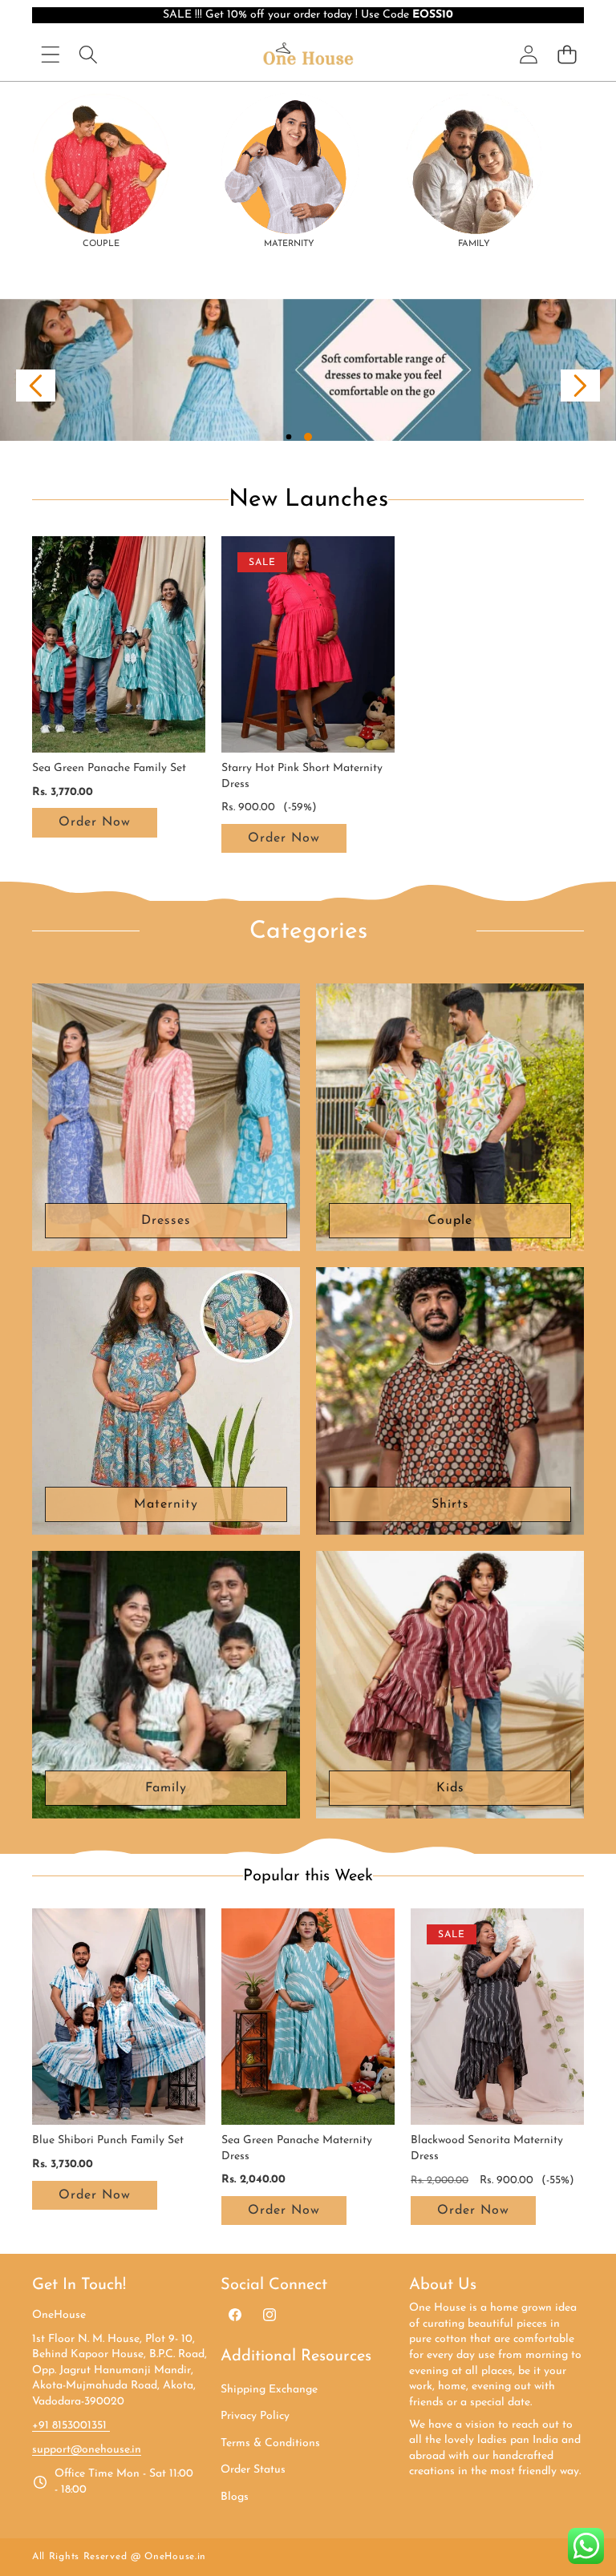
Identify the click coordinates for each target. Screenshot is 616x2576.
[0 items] (567, 54)
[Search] (88, 54)
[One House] (308, 55)
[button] (36, 386)
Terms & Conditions (270, 2443)
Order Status (253, 2470)
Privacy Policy (255, 2416)
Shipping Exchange (269, 2390)
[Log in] (529, 55)
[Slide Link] (308, 370)
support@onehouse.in (87, 2450)
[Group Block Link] (101, 172)
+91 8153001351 (71, 2426)
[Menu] (50, 54)
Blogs (235, 2497)
